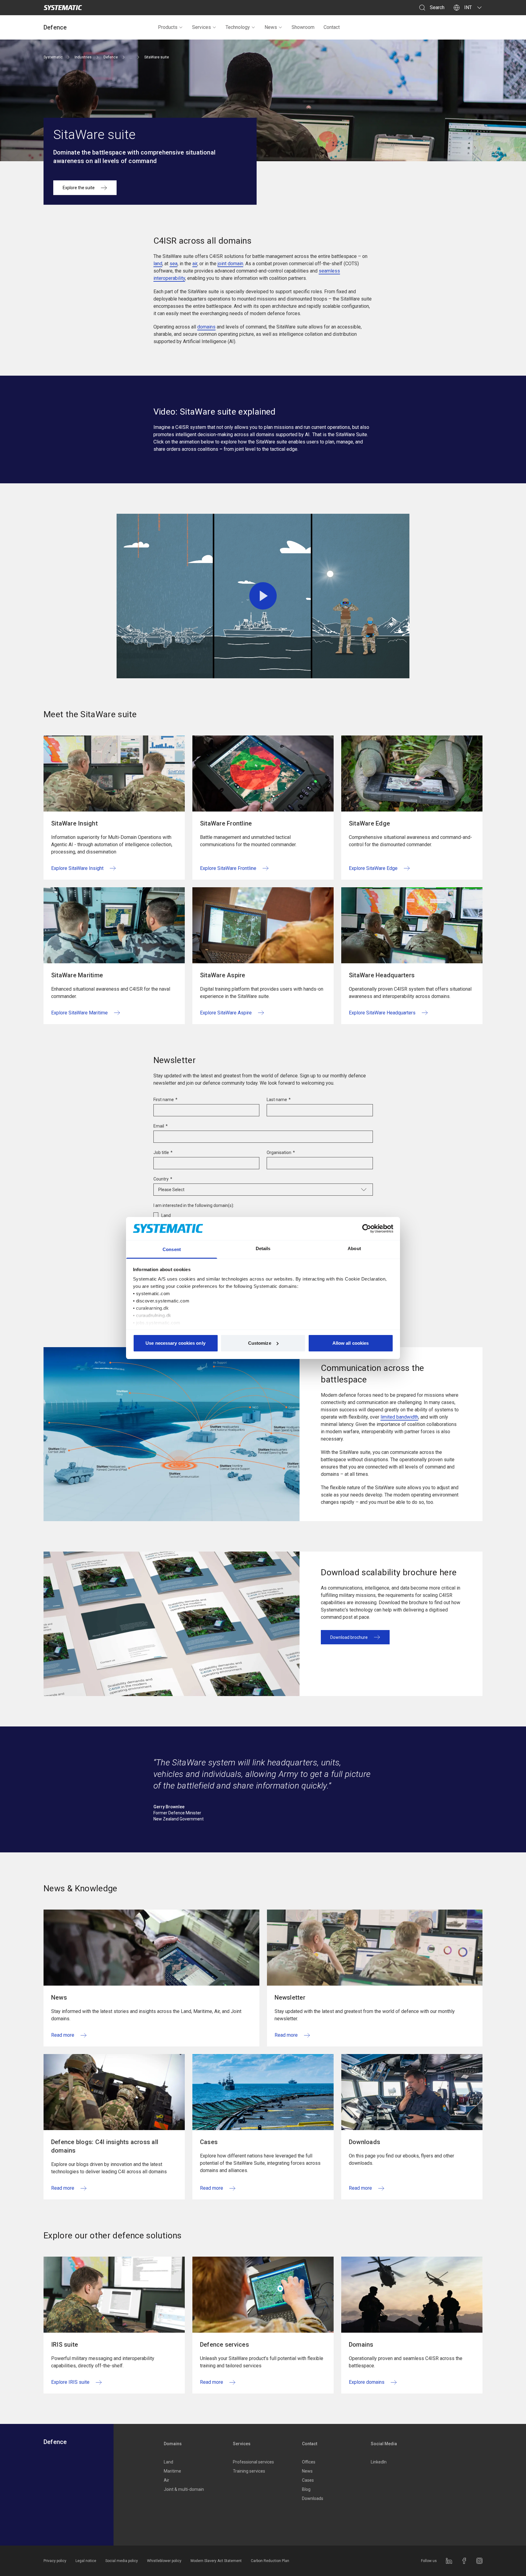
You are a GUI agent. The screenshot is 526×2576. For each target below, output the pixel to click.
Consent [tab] (172, 1249)
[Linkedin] (449, 2561)
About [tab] (354, 1248)
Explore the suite (79, 188)
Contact (332, 27)
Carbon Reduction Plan (270, 2561)
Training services (249, 2471)
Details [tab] (263, 1248)
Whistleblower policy (164, 2561)
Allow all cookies (351, 1343)
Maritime (172, 2471)
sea (174, 264)
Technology (238, 27)
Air (167, 2480)
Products (168, 27)
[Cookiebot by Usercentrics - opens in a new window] (367, 1229)
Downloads (313, 2498)
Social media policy (122, 2561)
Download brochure (349, 1637)
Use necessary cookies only (175, 1343)
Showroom (303, 27)
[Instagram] (479, 2561)
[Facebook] (464, 2561)
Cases (308, 2480)
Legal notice (86, 2561)
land (158, 264)
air (195, 264)
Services (202, 27)
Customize (260, 1343)
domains (206, 327)
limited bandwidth (399, 1417)
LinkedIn (379, 2462)
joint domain (230, 264)
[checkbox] (263, 1215)
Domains (173, 2444)
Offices (309, 2462)
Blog (306, 2489)
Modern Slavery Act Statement (216, 2561)
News (271, 27)
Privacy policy (55, 2561)
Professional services (253, 2462)
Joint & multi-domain (184, 2489)
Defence (55, 27)
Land (168, 2462)
